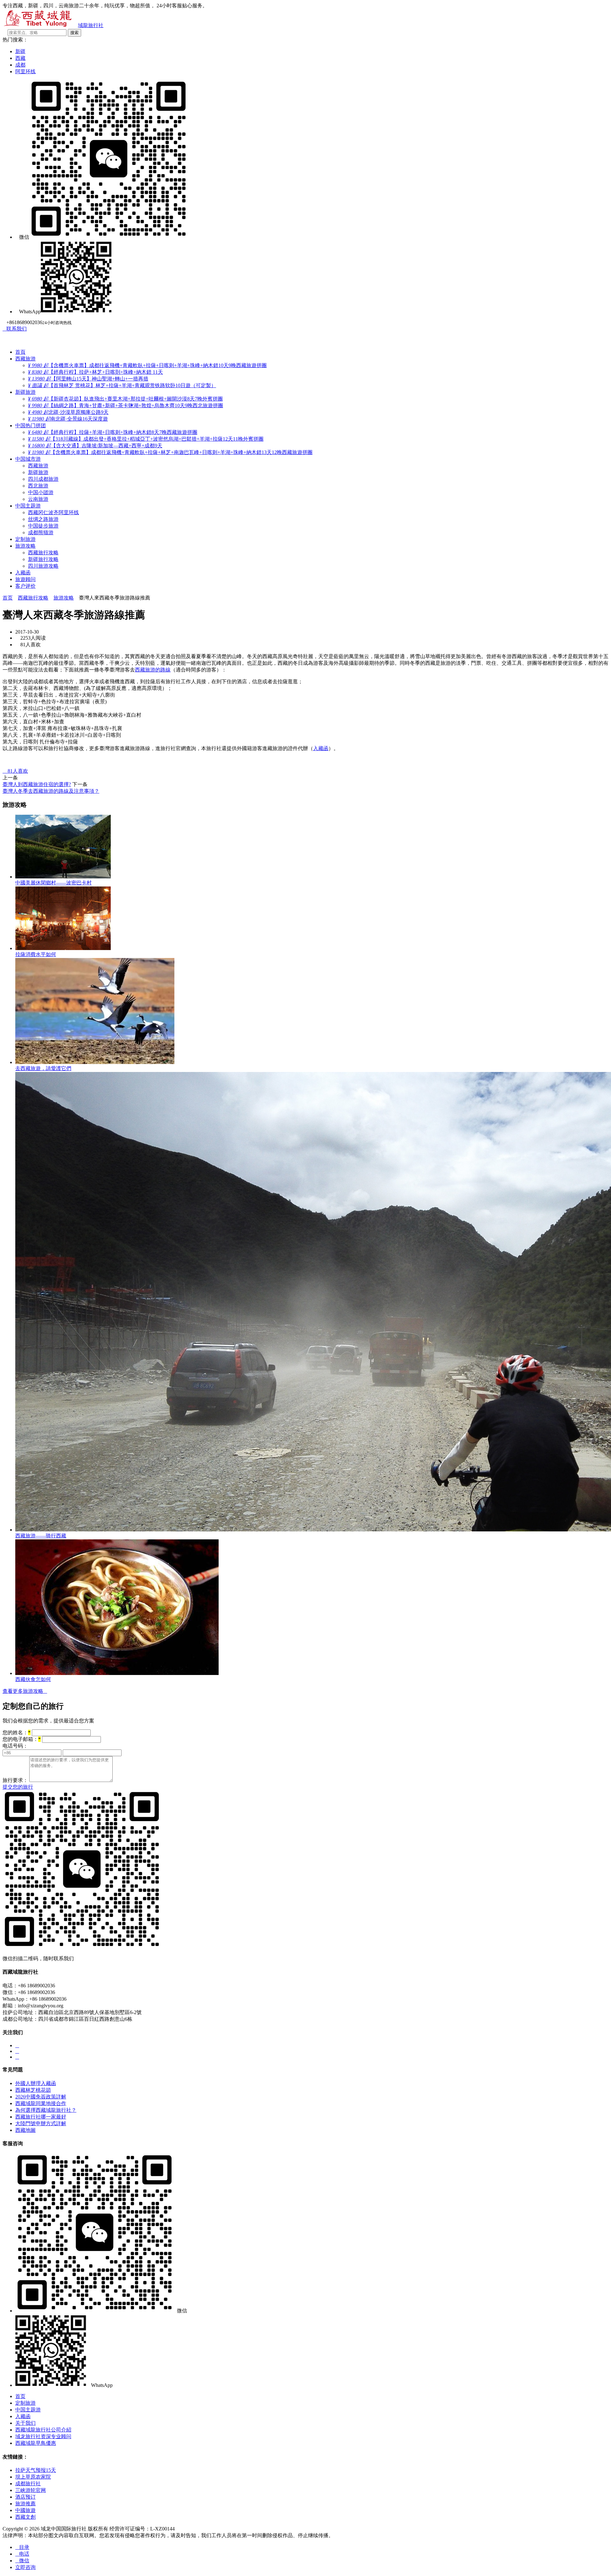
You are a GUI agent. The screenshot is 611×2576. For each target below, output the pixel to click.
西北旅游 (38, 486)
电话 (22, 2554)
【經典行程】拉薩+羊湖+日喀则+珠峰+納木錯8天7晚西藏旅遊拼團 (113, 432)
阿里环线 (25, 71)
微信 (22, 2561)
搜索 (74, 33)
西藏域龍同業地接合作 (41, 2103)
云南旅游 (38, 499)
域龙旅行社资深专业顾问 (43, 2436)
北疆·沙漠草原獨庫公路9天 (68, 412)
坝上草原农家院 (33, 2477)
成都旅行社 (28, 2484)
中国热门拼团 (31, 426)
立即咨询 (25, 2567)
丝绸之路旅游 (43, 519)
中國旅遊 (25, 2510)
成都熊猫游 (41, 532)
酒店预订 (25, 2497)
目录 (22, 2547)
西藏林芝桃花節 (33, 2090)
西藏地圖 (25, 2130)
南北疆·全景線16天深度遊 (68, 419)
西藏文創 (25, 2517)
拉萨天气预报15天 (36, 2470)
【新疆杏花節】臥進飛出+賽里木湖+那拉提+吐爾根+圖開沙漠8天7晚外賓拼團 (125, 399)
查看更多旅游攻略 (25, 1691)
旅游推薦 (25, 2504)
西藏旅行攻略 (43, 553)
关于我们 (25, 2423)
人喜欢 (15, 771)
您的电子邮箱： (22, 1739)
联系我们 (15, 329)
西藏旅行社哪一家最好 (41, 2117)
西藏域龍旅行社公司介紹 (43, 2430)
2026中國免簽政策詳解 (41, 2097)
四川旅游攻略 (43, 566)
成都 (20, 65)
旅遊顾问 (25, 579)
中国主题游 (28, 506)
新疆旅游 (25, 392)
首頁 (20, 352)
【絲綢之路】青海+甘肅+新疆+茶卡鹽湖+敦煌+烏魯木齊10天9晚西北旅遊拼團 (126, 405)
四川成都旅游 (43, 479)
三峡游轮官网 (31, 2490)
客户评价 (25, 586)
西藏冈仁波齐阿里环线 (53, 512)
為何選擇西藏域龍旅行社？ (46, 2110)
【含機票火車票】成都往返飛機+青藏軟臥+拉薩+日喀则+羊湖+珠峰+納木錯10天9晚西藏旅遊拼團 (147, 365)
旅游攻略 (25, 546)
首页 (8, 598)
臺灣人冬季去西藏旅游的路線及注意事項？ (51, 791)
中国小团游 (41, 492)
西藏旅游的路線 (153, 670)
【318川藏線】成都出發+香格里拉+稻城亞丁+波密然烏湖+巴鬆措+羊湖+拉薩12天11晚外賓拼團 (146, 439)
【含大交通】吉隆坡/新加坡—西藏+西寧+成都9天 (95, 446)
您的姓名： (17, 1732)
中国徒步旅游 (43, 526)
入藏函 (23, 573)
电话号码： (15, 1746)
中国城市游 (28, 459)
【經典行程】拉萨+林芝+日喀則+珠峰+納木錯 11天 (95, 372)
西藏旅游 (25, 359)
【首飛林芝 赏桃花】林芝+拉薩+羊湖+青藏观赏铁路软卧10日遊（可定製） (122, 385)
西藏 (20, 58)
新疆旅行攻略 (43, 559)
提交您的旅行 (18, 1787)
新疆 (20, 51)
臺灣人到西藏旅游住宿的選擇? (37, 784)
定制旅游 (25, 539)
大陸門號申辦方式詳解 (41, 2123)
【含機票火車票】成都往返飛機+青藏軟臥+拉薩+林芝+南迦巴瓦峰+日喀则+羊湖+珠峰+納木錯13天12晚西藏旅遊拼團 (170, 452)
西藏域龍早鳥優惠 (36, 2443)
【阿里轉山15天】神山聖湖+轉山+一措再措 (88, 379)
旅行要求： (15, 1780)
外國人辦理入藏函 (36, 2083)
